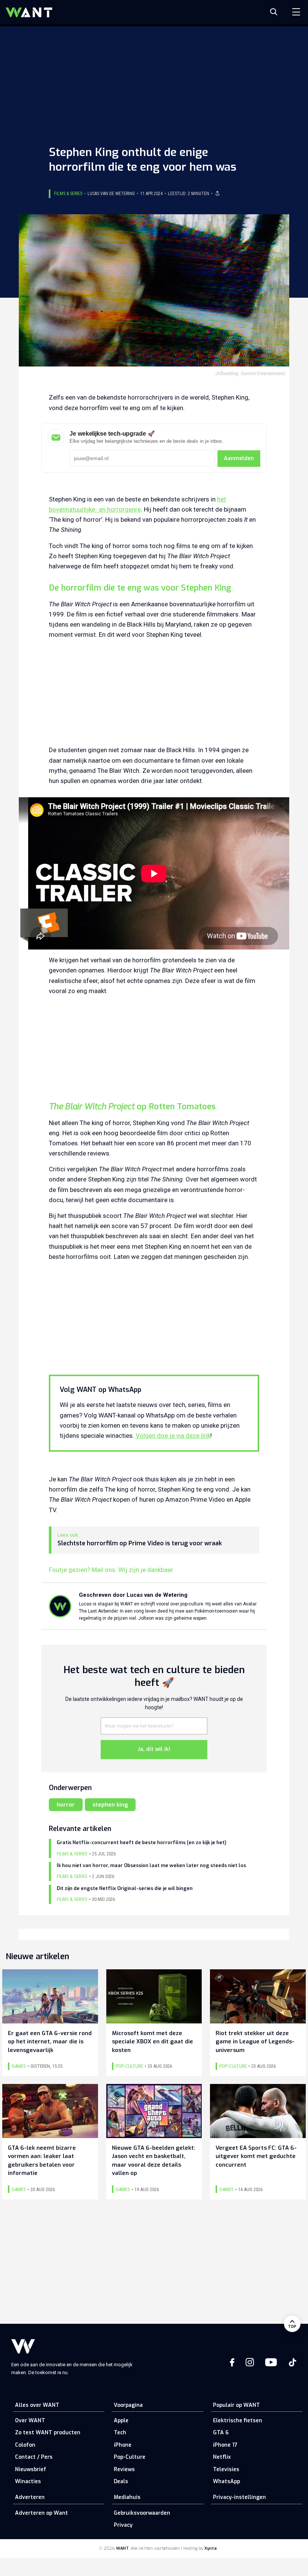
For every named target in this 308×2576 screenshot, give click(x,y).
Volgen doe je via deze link (173, 1436)
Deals (121, 2481)
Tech (120, 2433)
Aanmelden (239, 458)
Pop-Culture (130, 2457)
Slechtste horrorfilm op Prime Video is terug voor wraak (140, 1543)
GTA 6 (221, 2433)
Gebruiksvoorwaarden (142, 2513)
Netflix (222, 2457)
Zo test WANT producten (48, 2433)
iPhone (123, 2445)
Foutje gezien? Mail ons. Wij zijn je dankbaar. (112, 1570)
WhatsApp (226, 2481)
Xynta (211, 2548)
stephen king (110, 1805)
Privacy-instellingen (239, 2497)
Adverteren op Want (42, 2513)
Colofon (25, 2445)
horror (66, 1805)
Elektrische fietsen (238, 2421)
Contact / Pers (34, 2457)
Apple (121, 2421)
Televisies (226, 2469)
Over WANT (30, 2421)
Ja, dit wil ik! (154, 1749)
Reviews (124, 2469)
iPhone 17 (225, 2445)
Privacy (123, 2525)
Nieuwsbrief (31, 2469)
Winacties (28, 2481)
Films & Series (68, 194)
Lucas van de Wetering (111, 194)
